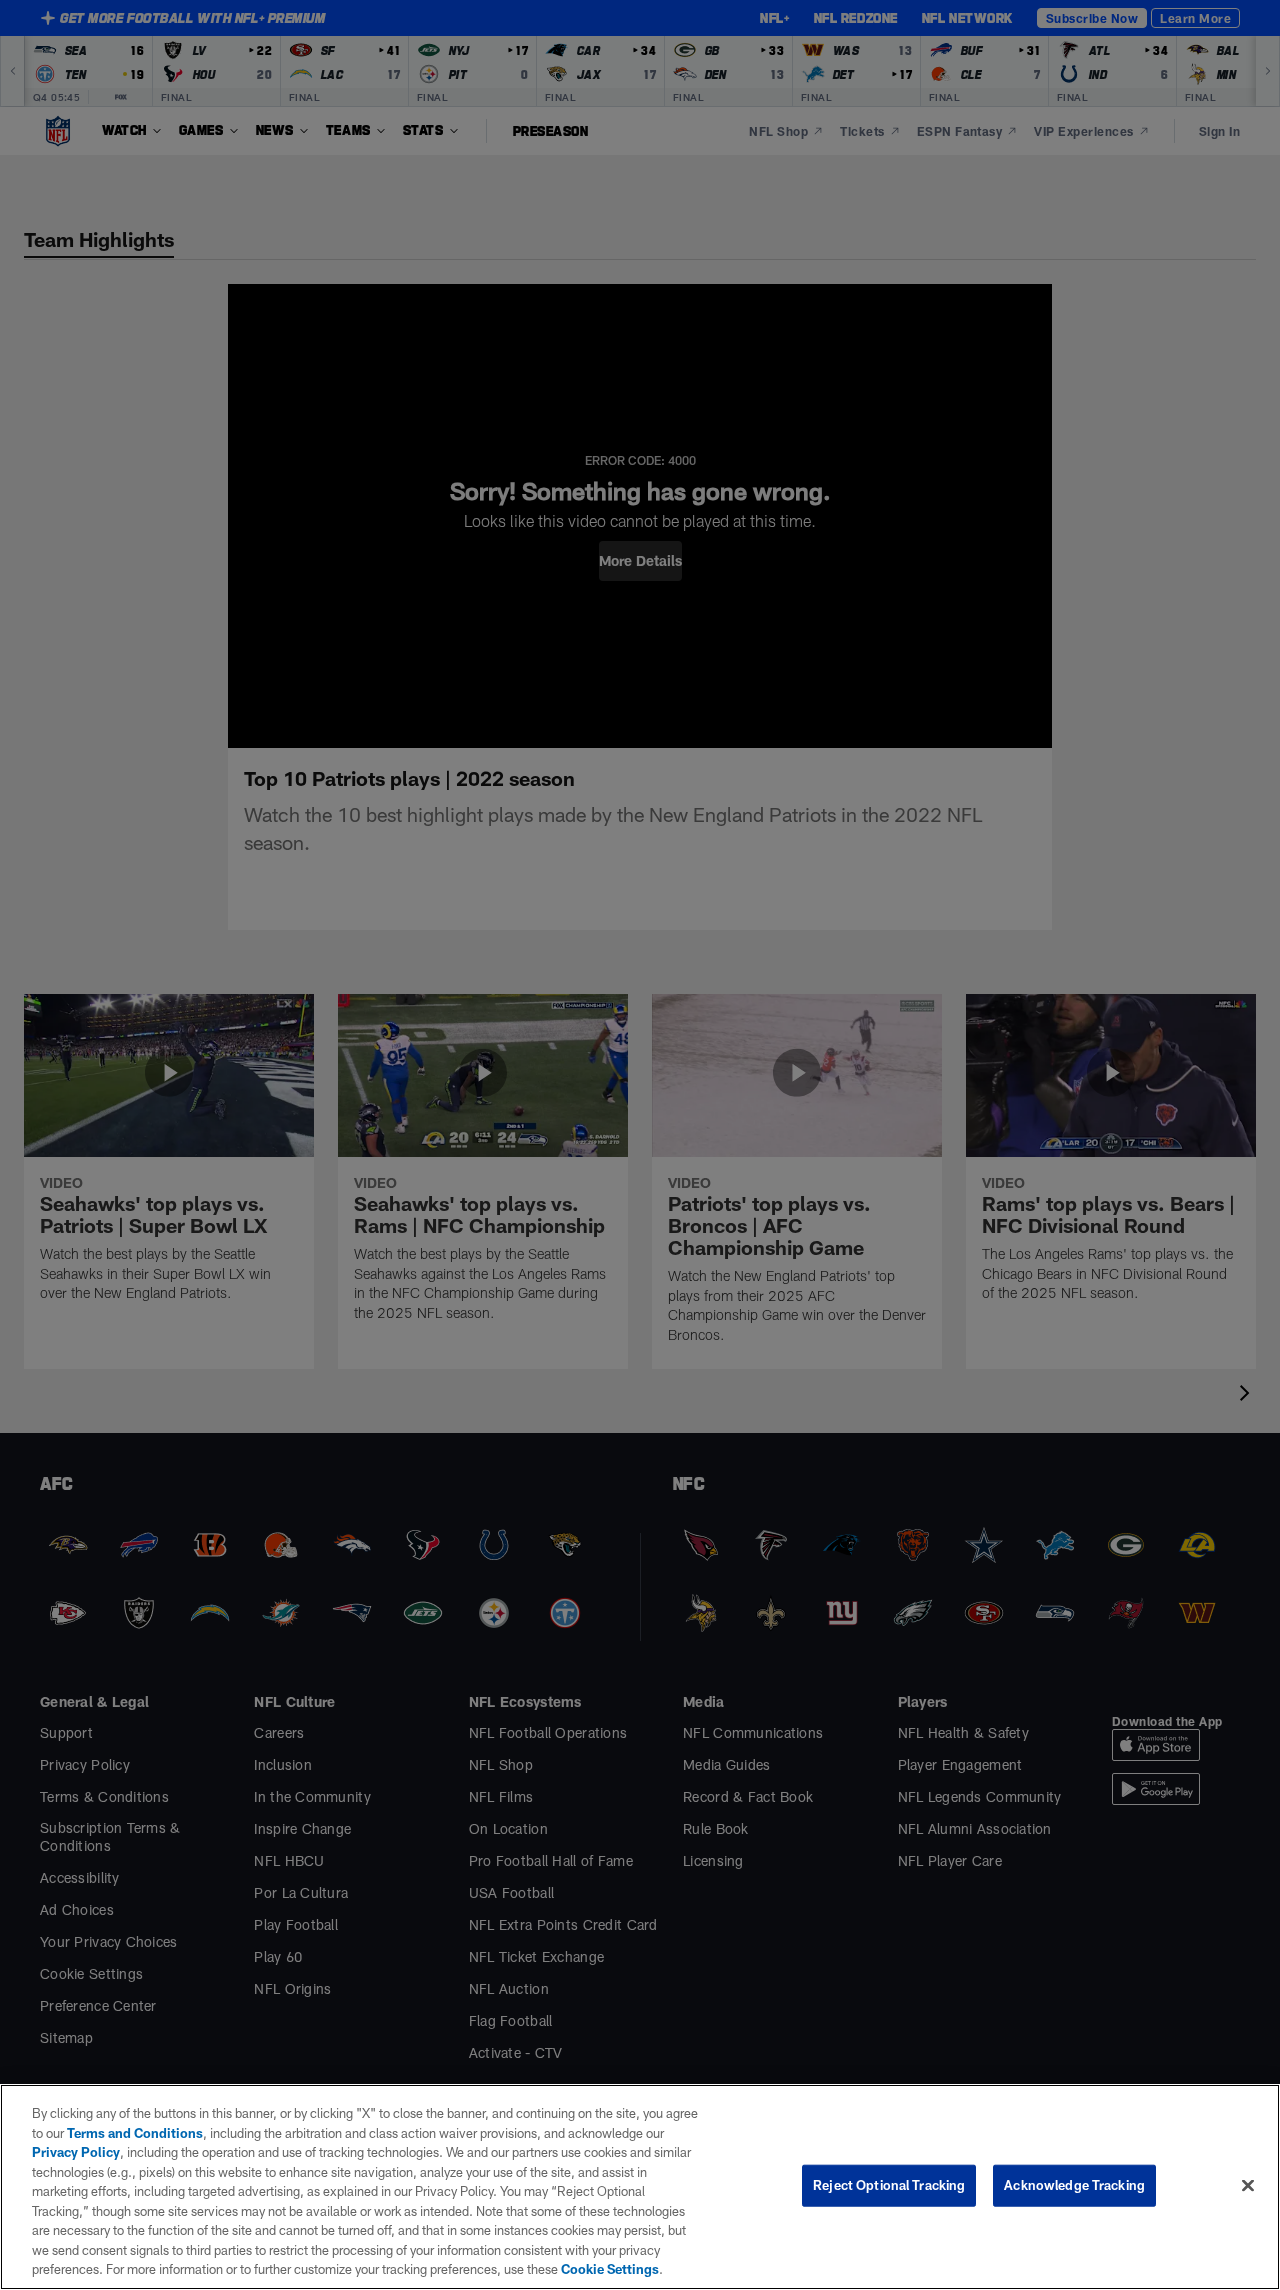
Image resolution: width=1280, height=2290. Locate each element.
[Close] (1248, 2186)
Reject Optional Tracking (889, 2185)
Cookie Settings (610, 2269)
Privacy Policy (76, 2152)
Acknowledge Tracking (1074, 2185)
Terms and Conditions (135, 2133)
